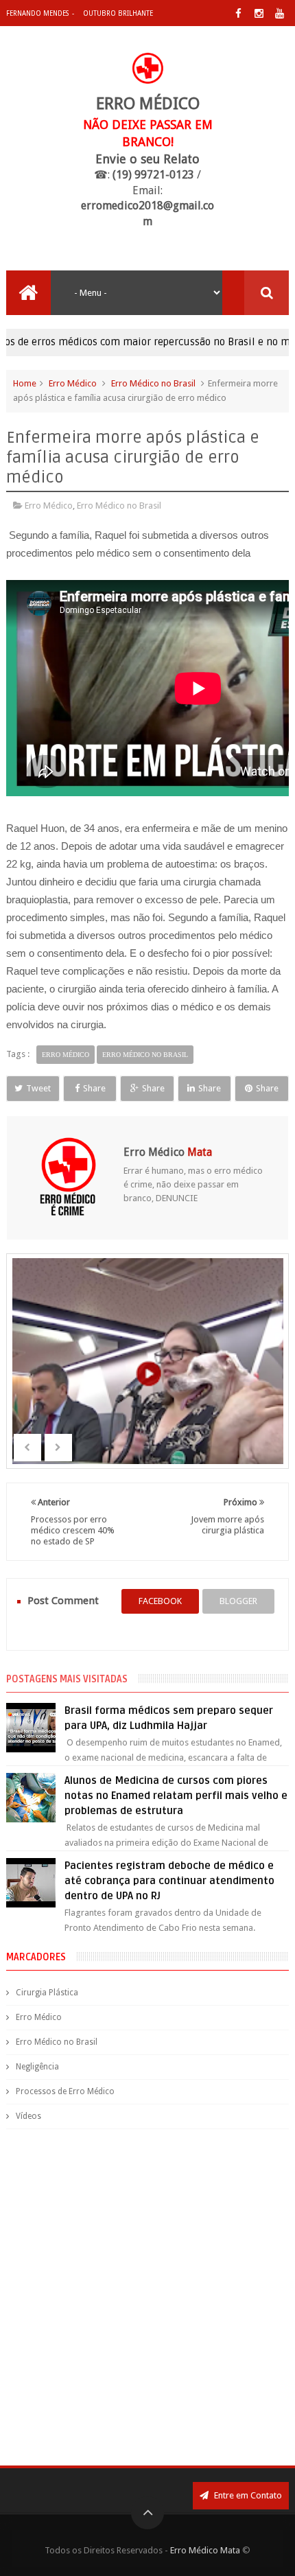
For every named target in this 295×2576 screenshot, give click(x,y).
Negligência (37, 2067)
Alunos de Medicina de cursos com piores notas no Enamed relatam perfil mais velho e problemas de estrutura (176, 1796)
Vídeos (28, 2116)
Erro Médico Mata (205, 2550)
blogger (238, 1601)
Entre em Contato (247, 2495)
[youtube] (280, 13)
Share (94, 1088)
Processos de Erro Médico (65, 2091)
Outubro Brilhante (118, 13)
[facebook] (238, 13)
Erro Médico (73, 383)
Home (25, 383)
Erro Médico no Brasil (153, 383)
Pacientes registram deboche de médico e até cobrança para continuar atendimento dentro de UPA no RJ (169, 1881)
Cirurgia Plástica (47, 1993)
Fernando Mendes (37, 13)
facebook (160, 1601)
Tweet (38, 1088)
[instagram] (259, 13)
